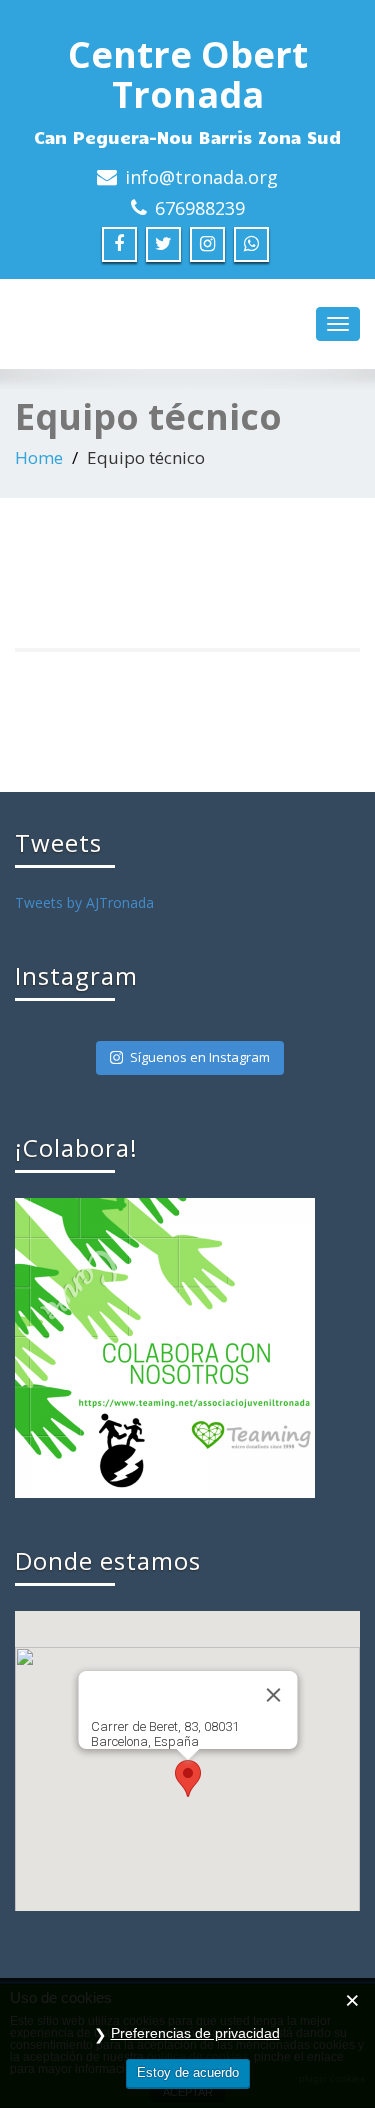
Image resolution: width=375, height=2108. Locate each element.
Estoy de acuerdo (188, 2072)
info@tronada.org (201, 177)
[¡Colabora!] (165, 1346)
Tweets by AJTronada (84, 902)
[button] (188, 1778)
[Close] (273, 1695)
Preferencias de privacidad (195, 2033)
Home (39, 457)
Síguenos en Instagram (200, 1057)
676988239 (200, 208)
